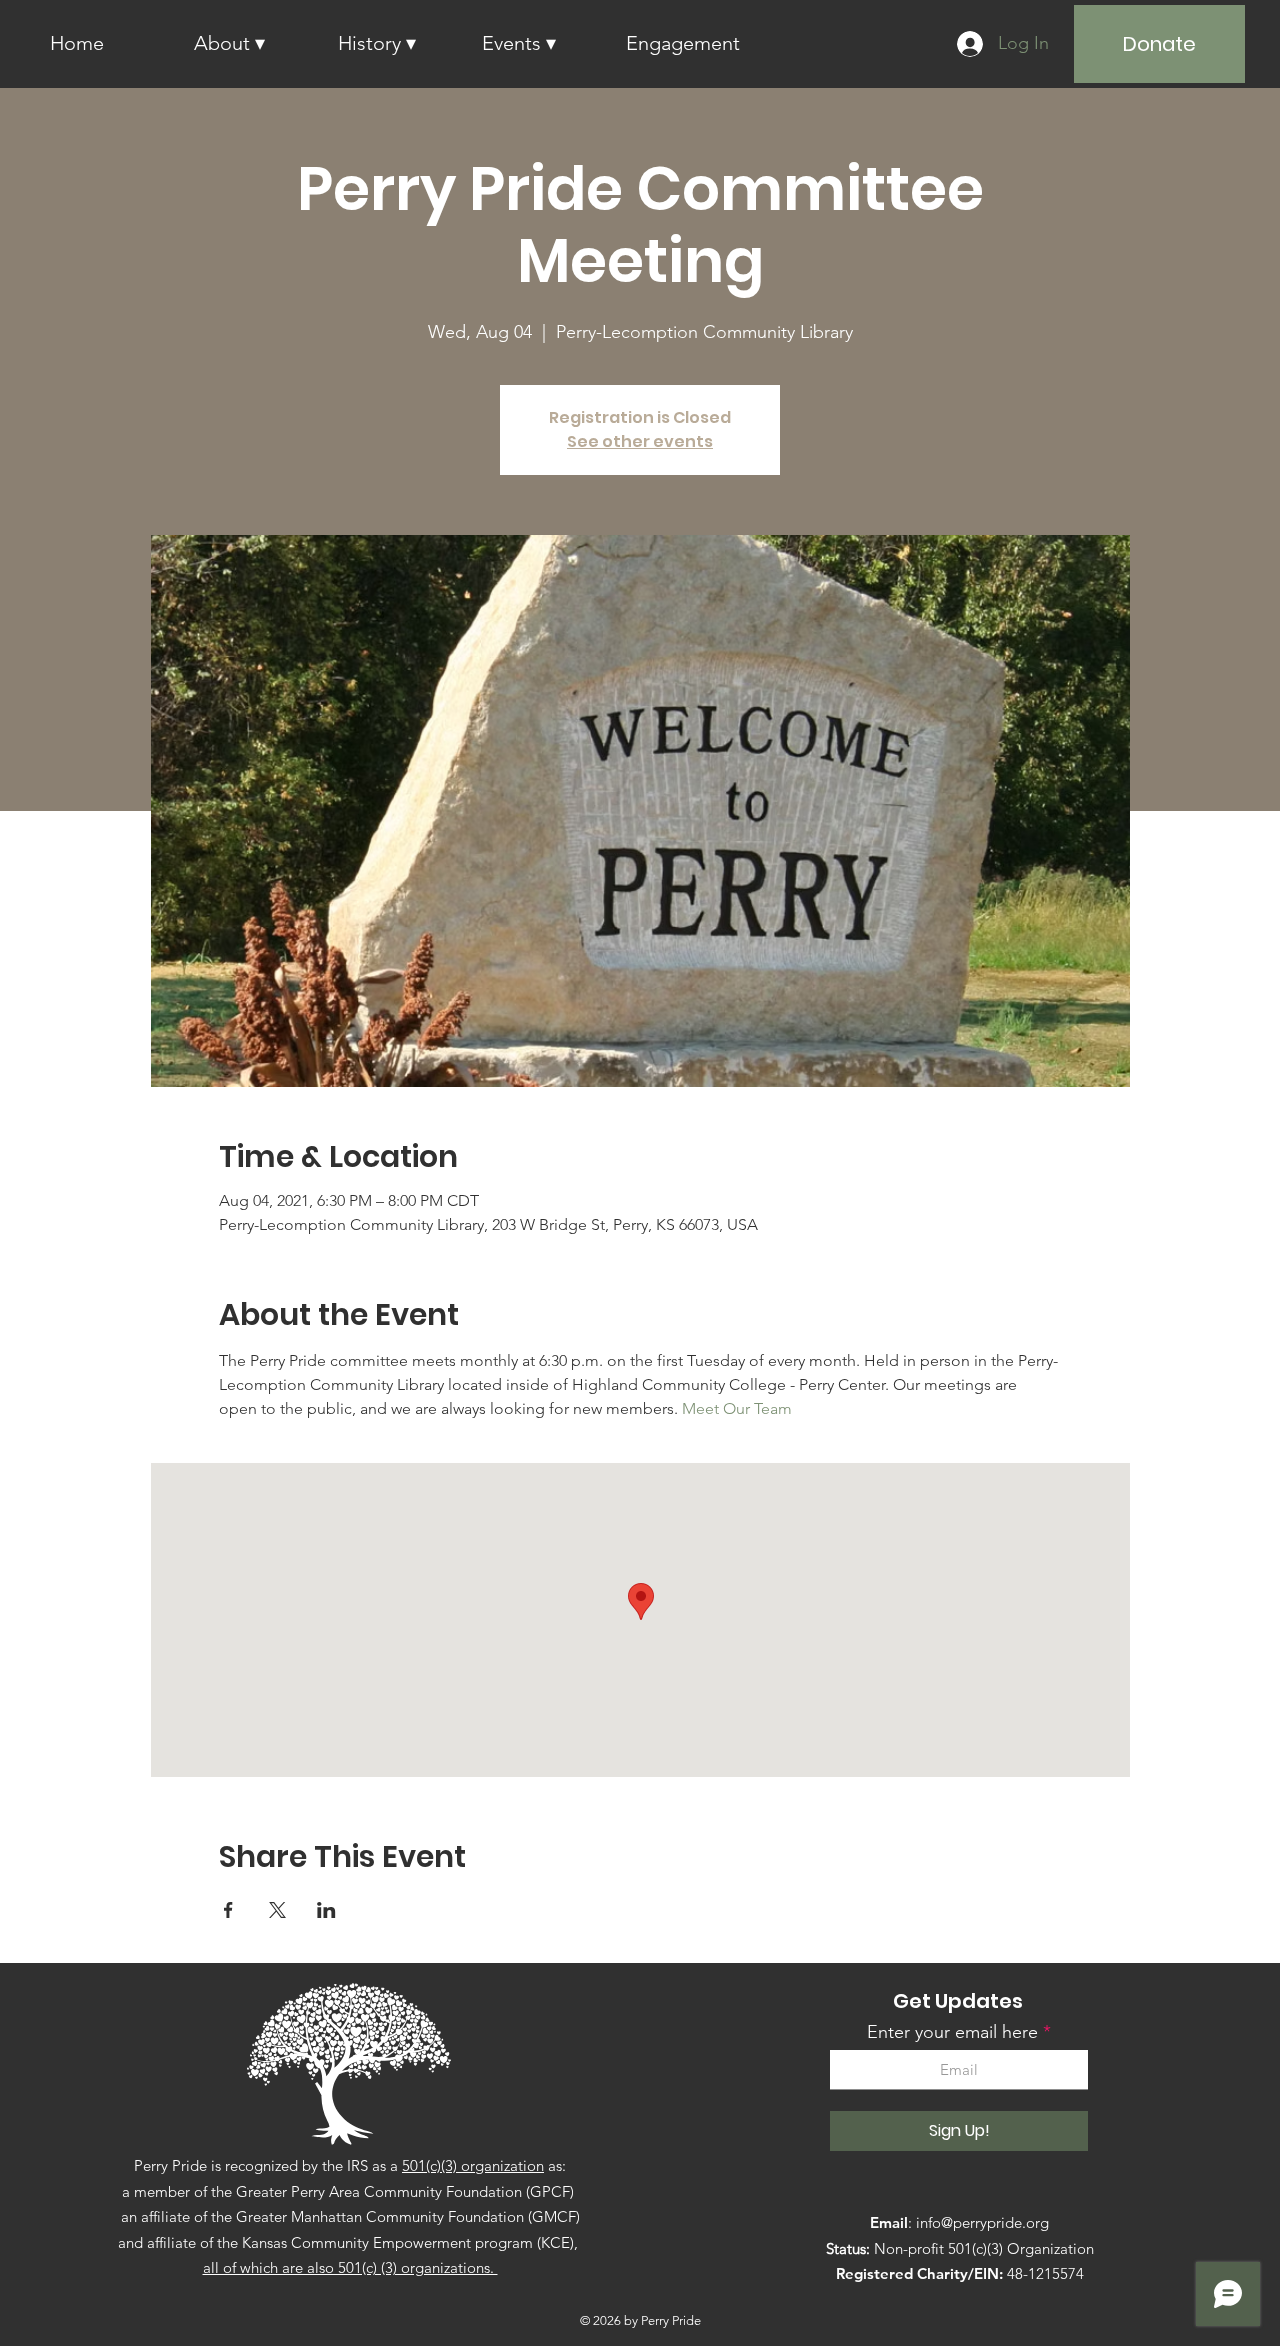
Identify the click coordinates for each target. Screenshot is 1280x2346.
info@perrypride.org (982, 2222)
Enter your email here (952, 2032)
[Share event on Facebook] (228, 1910)
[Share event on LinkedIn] (326, 1910)
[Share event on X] (277, 1910)
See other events (640, 441)
